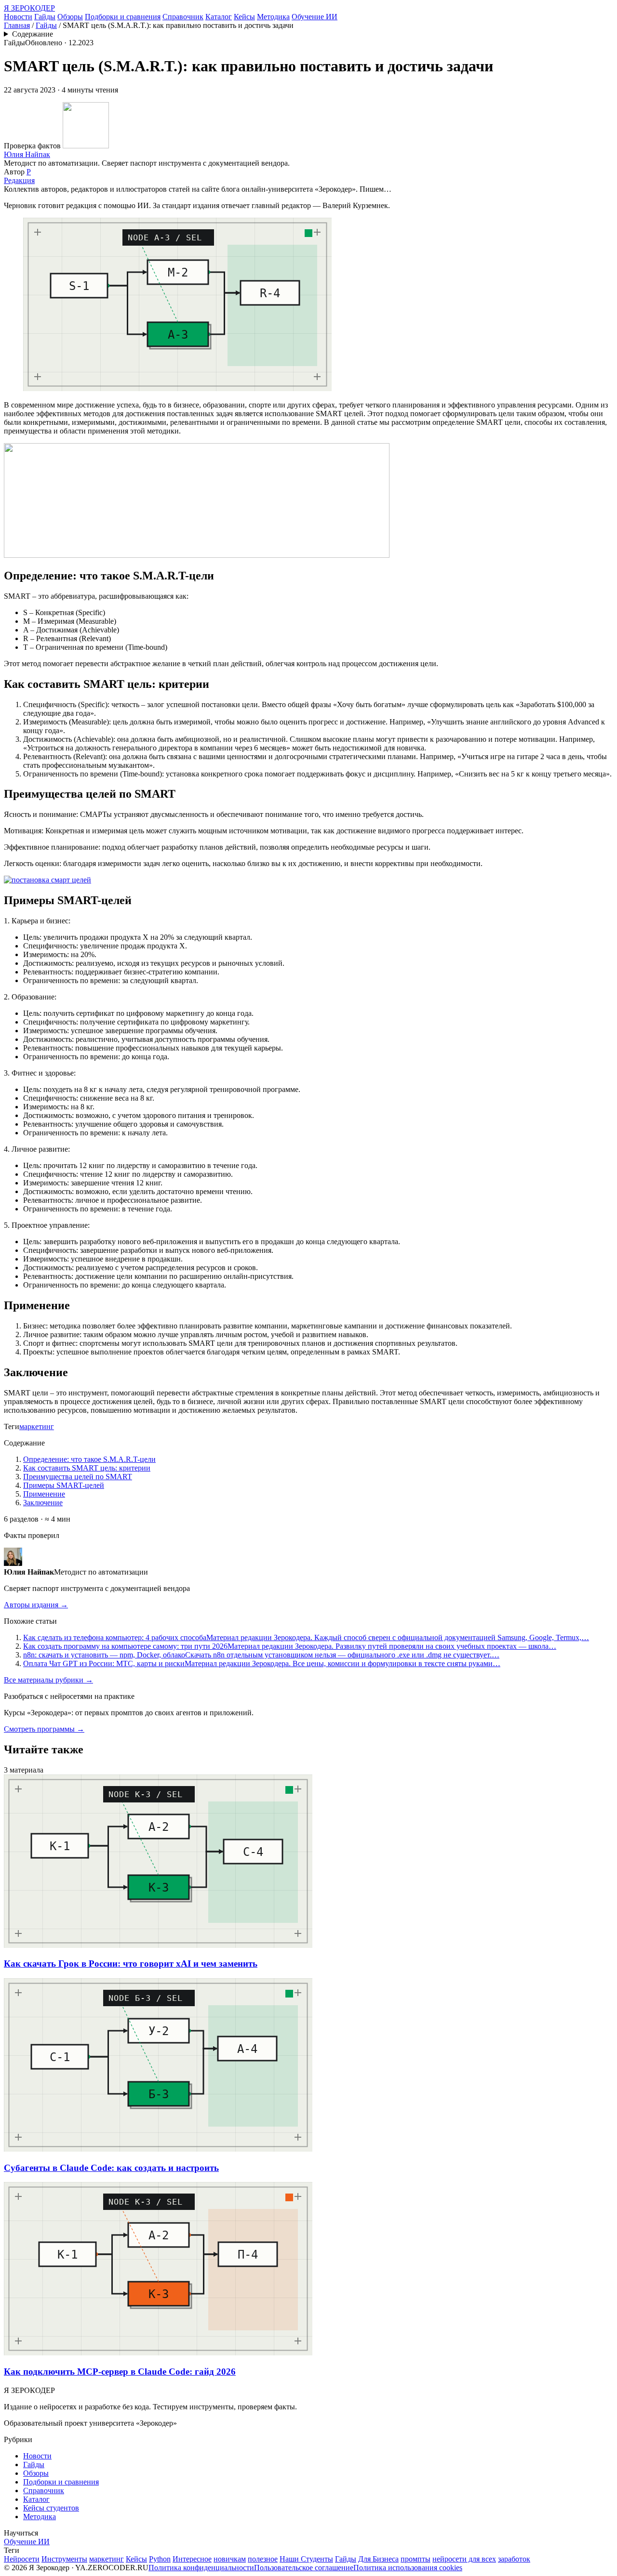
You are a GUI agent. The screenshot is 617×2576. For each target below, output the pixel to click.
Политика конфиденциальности (201, 2568)
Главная (17, 25)
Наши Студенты (306, 2559)
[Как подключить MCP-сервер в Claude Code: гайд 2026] (158, 2353)
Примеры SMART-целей (64, 1485)
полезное (263, 2559)
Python (160, 2559)
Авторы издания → (36, 1605)
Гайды (45, 17)
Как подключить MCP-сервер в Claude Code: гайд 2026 (120, 2372)
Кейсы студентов (51, 2508)
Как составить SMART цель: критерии (87, 1468)
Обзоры (70, 17)
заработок (514, 2559)
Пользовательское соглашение (304, 2568)
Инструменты (64, 2559)
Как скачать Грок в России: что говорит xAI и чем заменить (131, 1964)
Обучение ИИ (315, 17)
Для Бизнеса (378, 2559)
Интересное (192, 2559)
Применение (44, 1494)
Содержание (33, 34)
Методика (273, 17)
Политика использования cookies (408, 2568)
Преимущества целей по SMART (78, 1477)
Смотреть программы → (44, 1729)
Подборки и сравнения (123, 17)
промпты (416, 2559)
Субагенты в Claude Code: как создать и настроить (111, 2168)
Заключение (43, 1503)
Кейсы (244, 17)
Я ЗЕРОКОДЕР (29, 8)
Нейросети (22, 2559)
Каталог (219, 17)
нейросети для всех (464, 2559)
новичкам (230, 2559)
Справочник (183, 17)
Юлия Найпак (27, 154)
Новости (18, 17)
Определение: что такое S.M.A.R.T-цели (89, 1459)
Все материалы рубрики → (48, 1680)
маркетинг (37, 1426)
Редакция (19, 180)
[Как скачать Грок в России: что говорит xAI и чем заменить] (158, 1945)
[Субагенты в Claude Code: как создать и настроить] (158, 2149)
